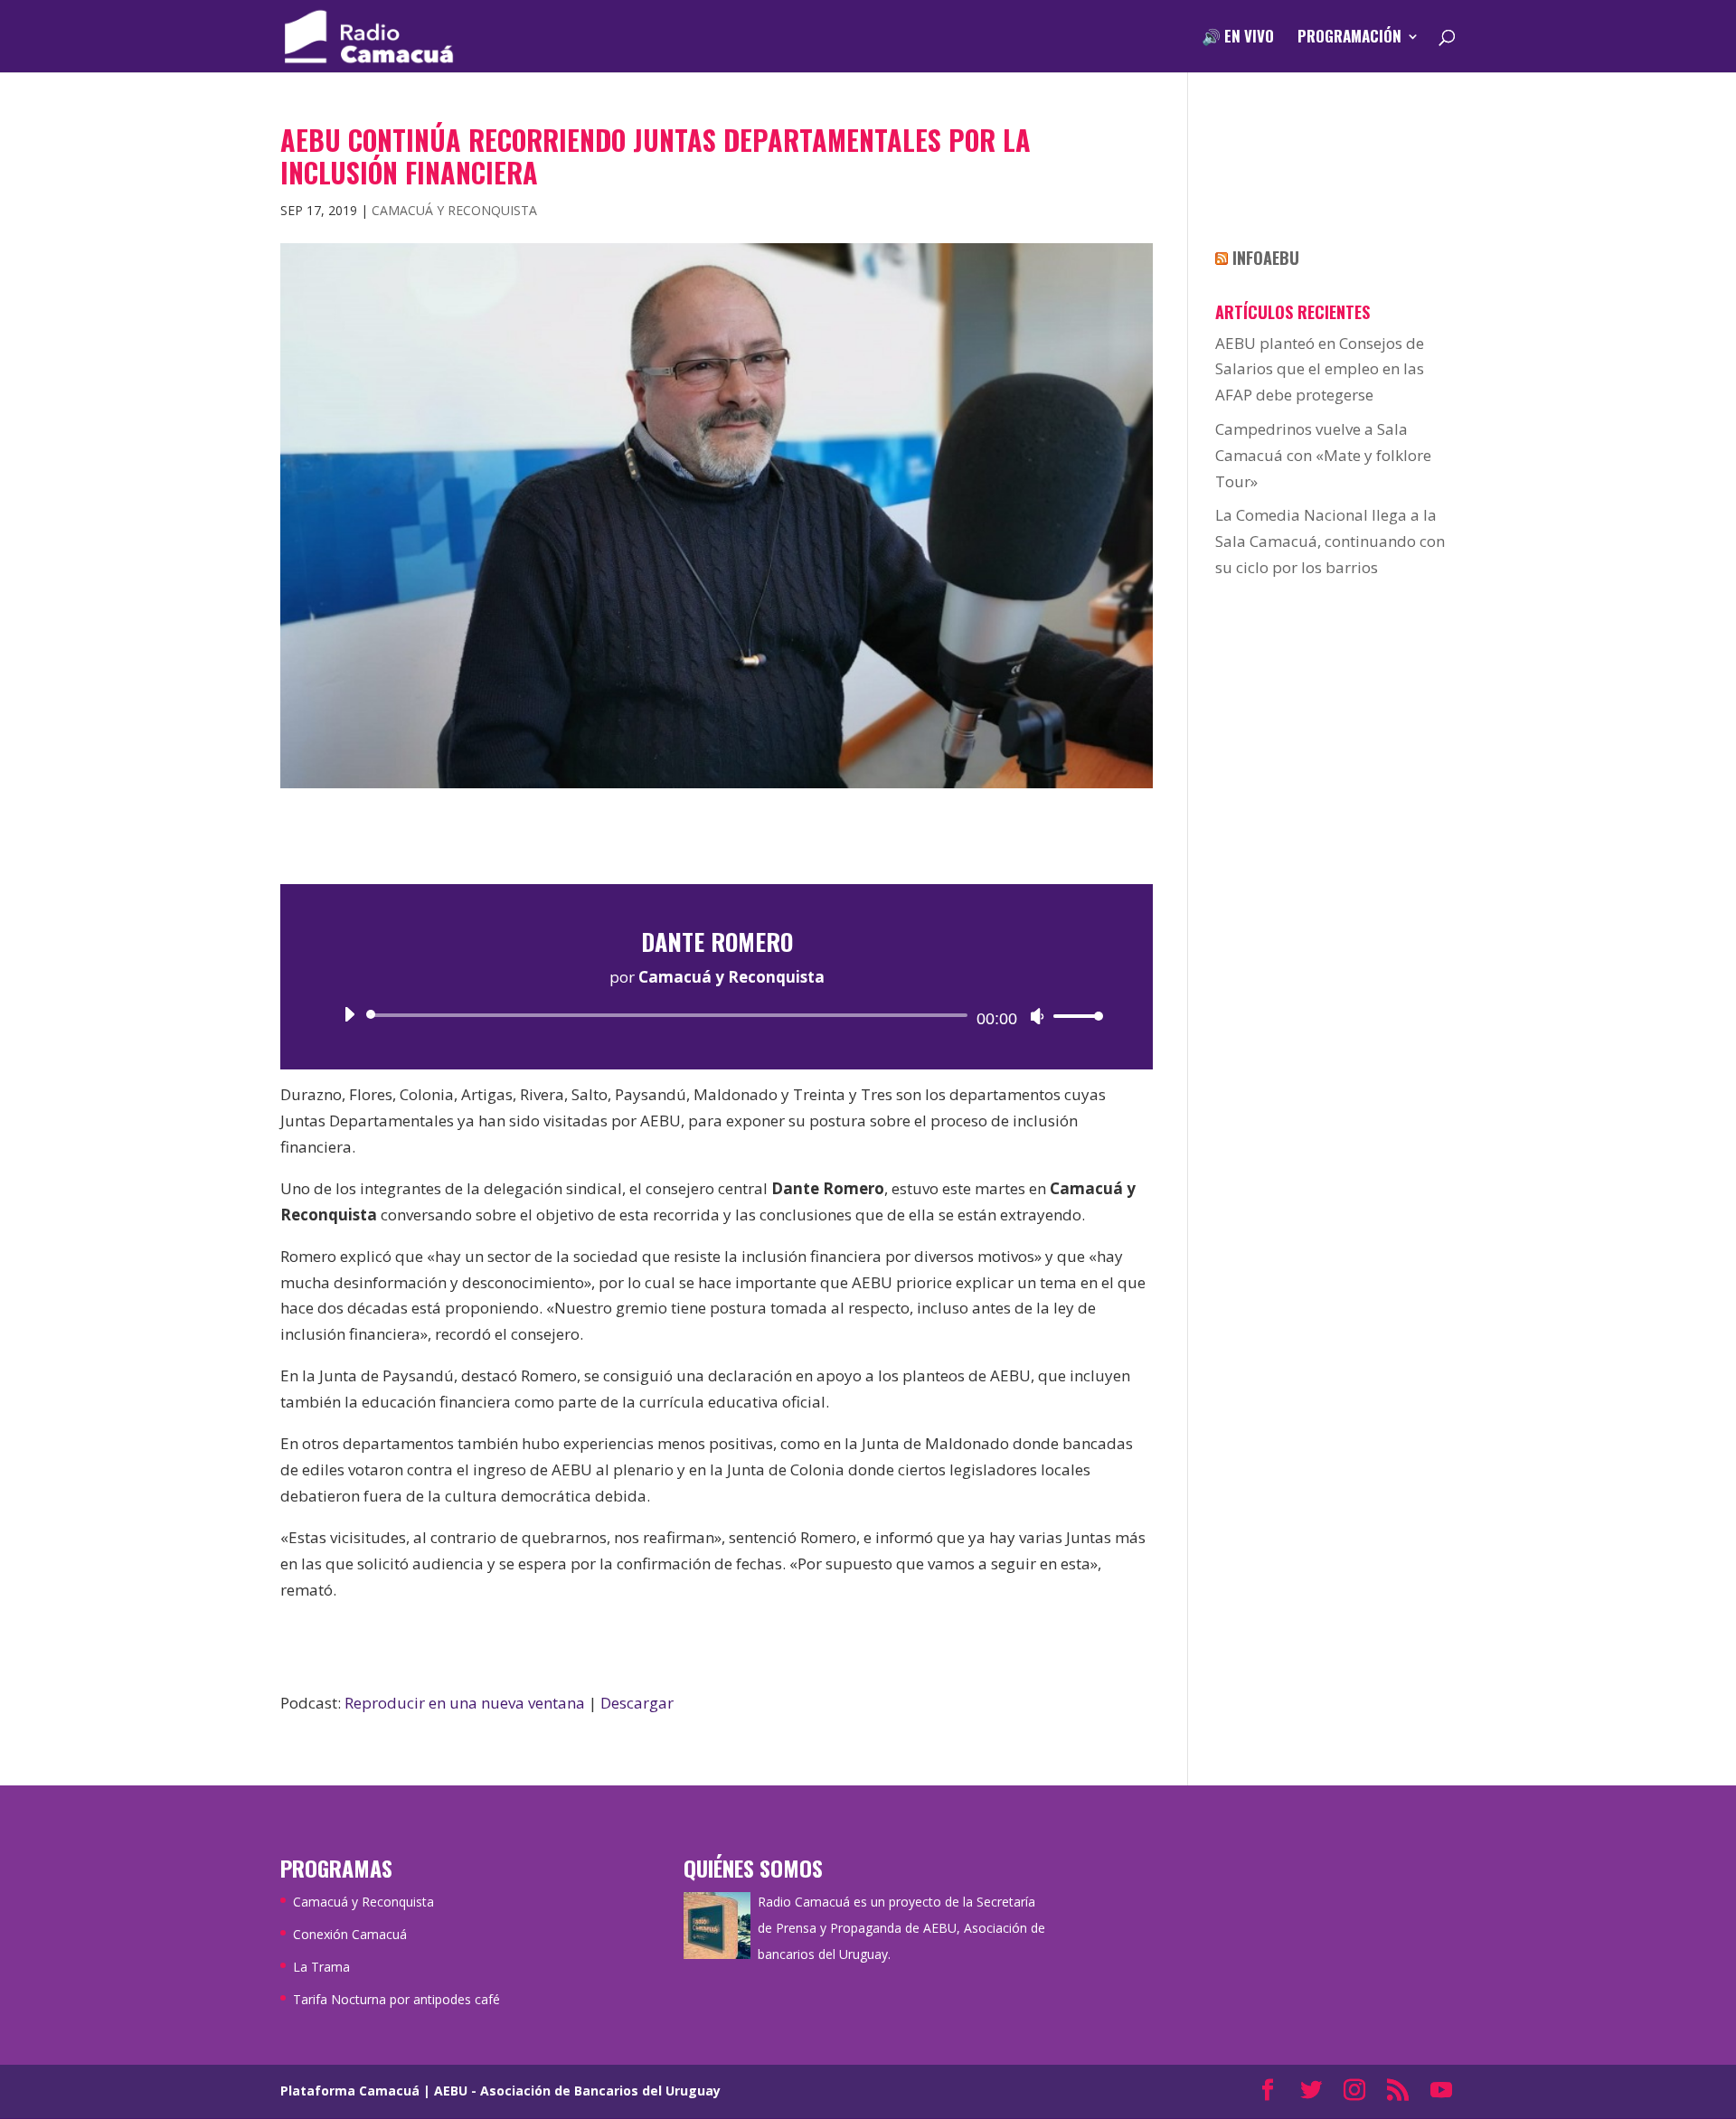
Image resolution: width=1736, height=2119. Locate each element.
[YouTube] (1441, 2091)
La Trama (321, 1967)
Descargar (637, 1703)
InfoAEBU (1266, 258)
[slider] (1073, 1016)
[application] (717, 1015)
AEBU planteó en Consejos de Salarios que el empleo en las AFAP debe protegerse (1320, 369)
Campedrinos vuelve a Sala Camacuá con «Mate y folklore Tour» (1323, 455)
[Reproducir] (349, 1014)
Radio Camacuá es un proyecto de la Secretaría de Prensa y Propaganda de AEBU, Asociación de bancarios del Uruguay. (901, 1928)
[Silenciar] (1037, 1016)
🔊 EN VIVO (1238, 38)
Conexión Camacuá (350, 1934)
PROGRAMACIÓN (1349, 38)
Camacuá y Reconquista (454, 210)
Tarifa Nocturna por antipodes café (396, 1999)
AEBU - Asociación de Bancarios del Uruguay (577, 2091)
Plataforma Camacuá (350, 2091)
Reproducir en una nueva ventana (465, 1703)
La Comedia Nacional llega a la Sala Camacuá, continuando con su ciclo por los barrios (1330, 541)
